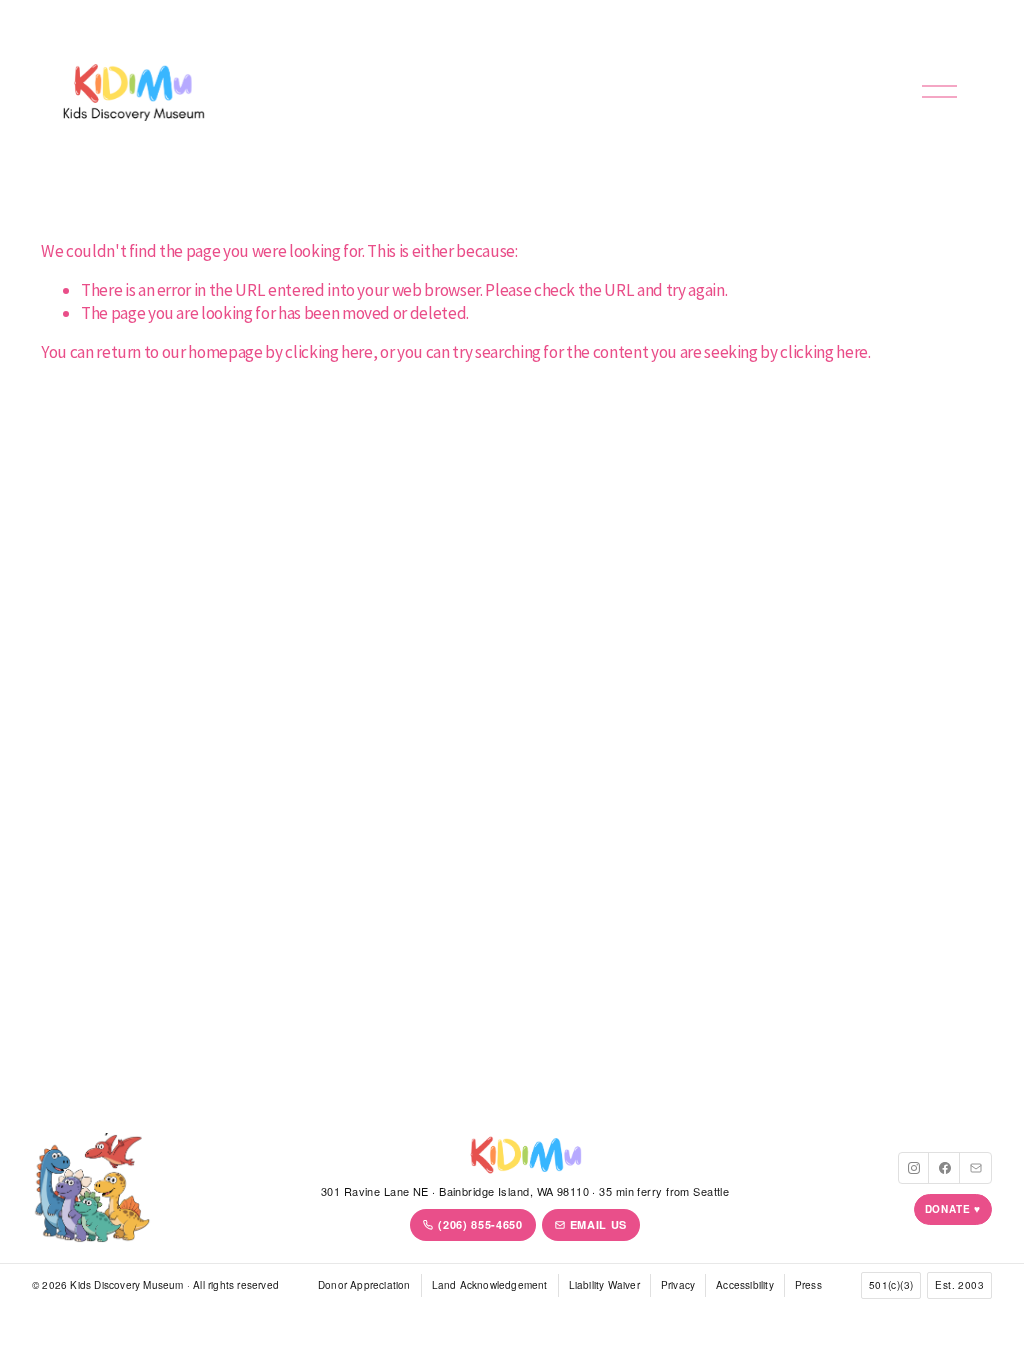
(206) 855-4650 (480, 1224)
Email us (598, 1224)
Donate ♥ (953, 1209)
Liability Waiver (604, 1285)
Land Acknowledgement (490, 1285)
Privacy (678, 1285)
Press (808, 1285)
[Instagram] (914, 1168)
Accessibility (745, 1285)
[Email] (976, 1168)
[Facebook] (945, 1168)
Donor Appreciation (364, 1285)
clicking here (329, 352)
